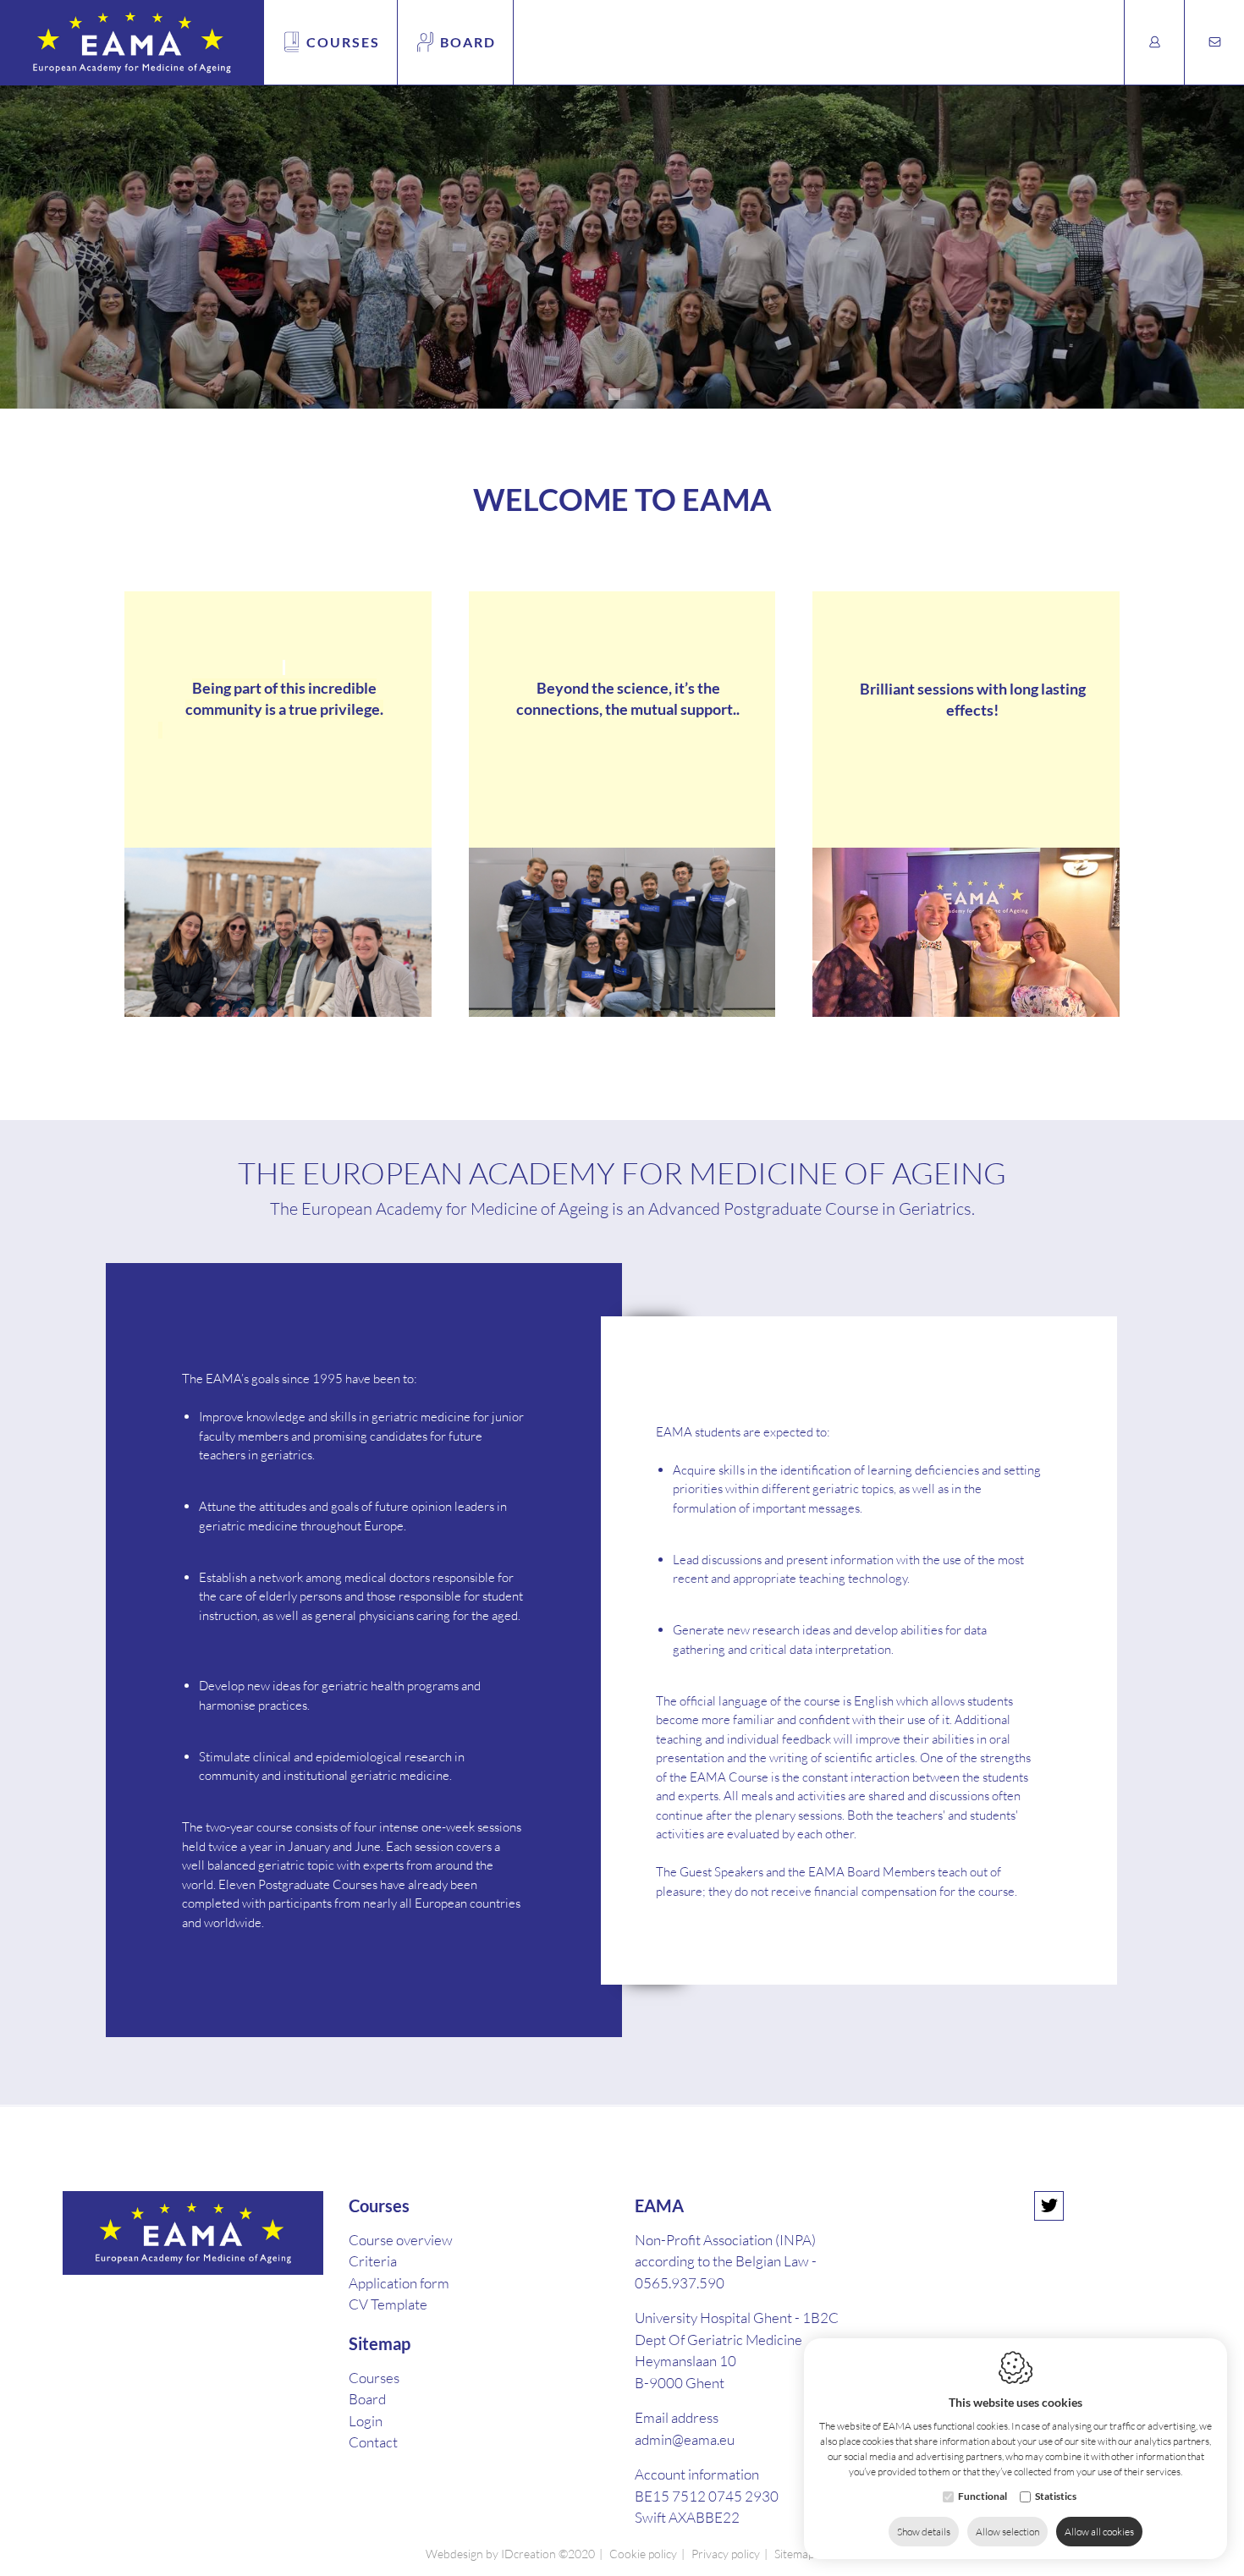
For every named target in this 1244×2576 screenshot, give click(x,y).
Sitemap (380, 2343)
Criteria (373, 2261)
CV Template (388, 2304)
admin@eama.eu (685, 2439)
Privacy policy (726, 2554)
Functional (983, 2496)
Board (468, 42)
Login (366, 2421)
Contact (373, 2442)
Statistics (1056, 2496)
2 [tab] (630, 394)
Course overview (401, 2240)
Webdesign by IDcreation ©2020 (510, 2554)
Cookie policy (643, 2554)
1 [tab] (614, 394)
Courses (343, 42)
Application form (399, 2283)
